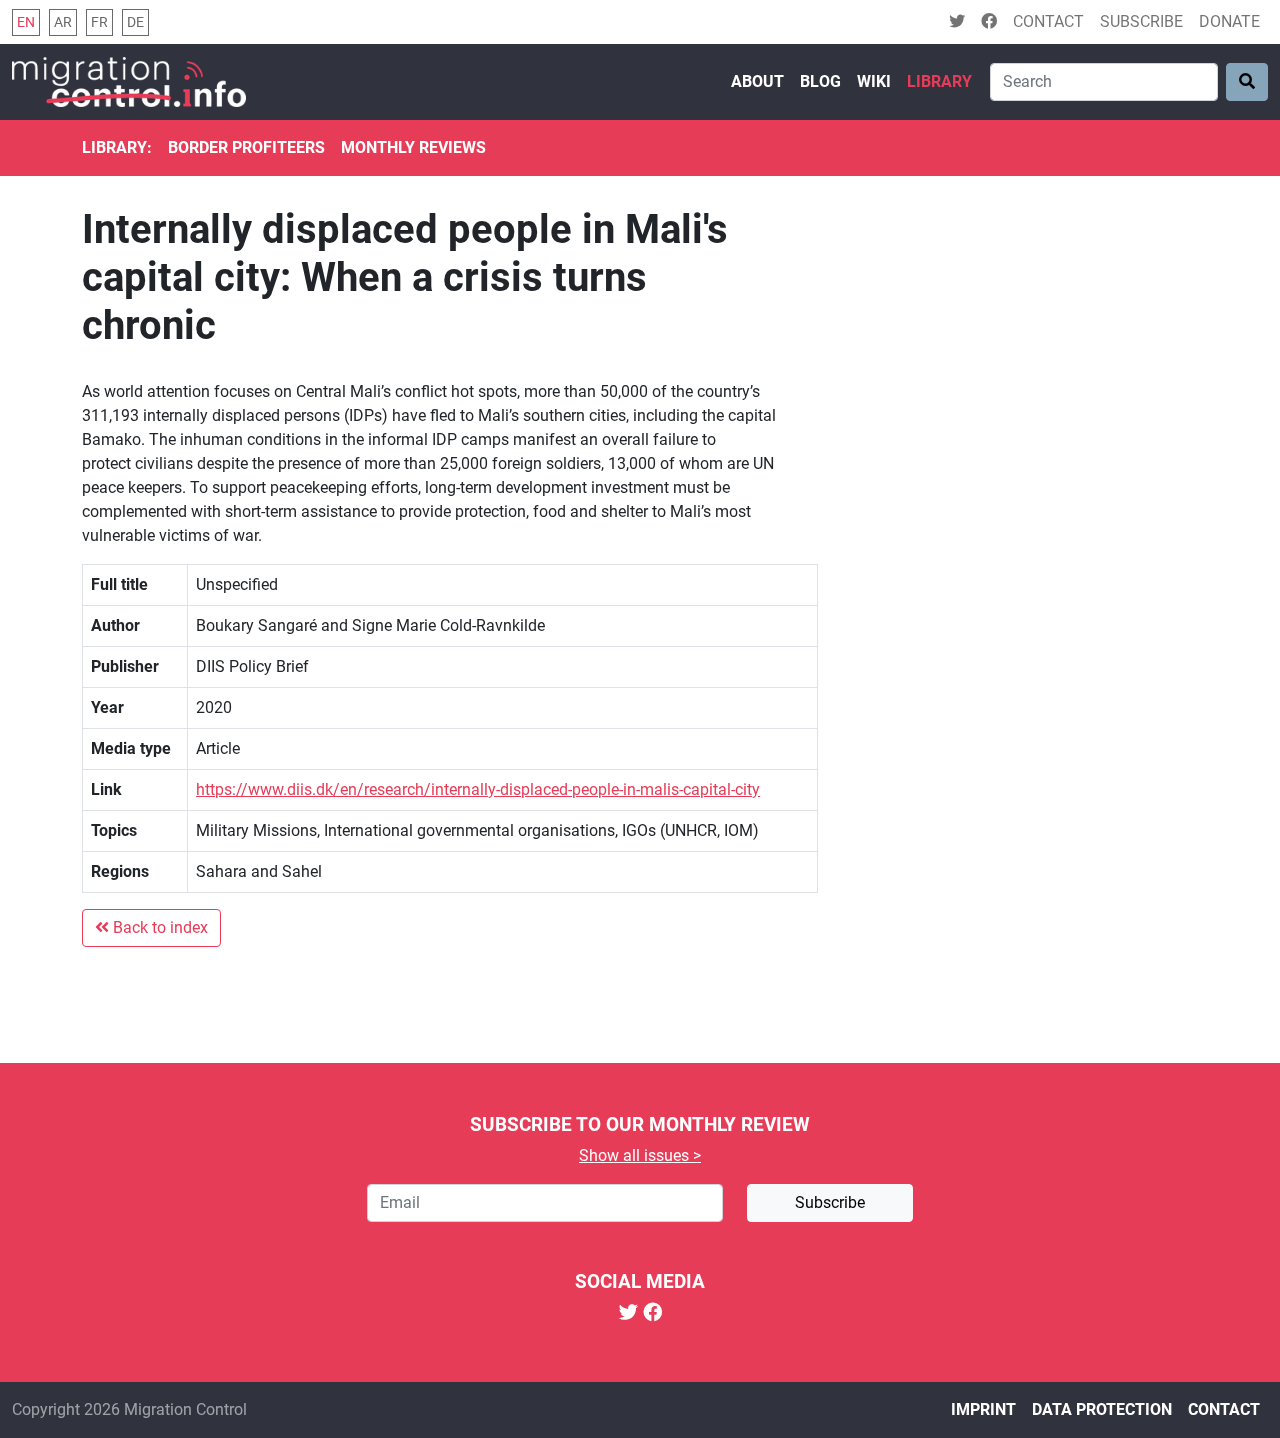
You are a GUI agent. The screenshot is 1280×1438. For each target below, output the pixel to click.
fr (99, 22)
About (757, 81)
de (135, 22)
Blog (820, 81)
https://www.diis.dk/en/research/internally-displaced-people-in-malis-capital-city (478, 789)
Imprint (983, 1409)
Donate (1229, 21)
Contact (1048, 21)
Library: (117, 147)
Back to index (158, 927)
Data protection (1102, 1409)
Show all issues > (640, 1155)
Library (939, 81)
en (26, 22)
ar (63, 22)
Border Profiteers (246, 147)
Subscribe (1141, 21)
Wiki (874, 81)
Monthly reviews (413, 147)
